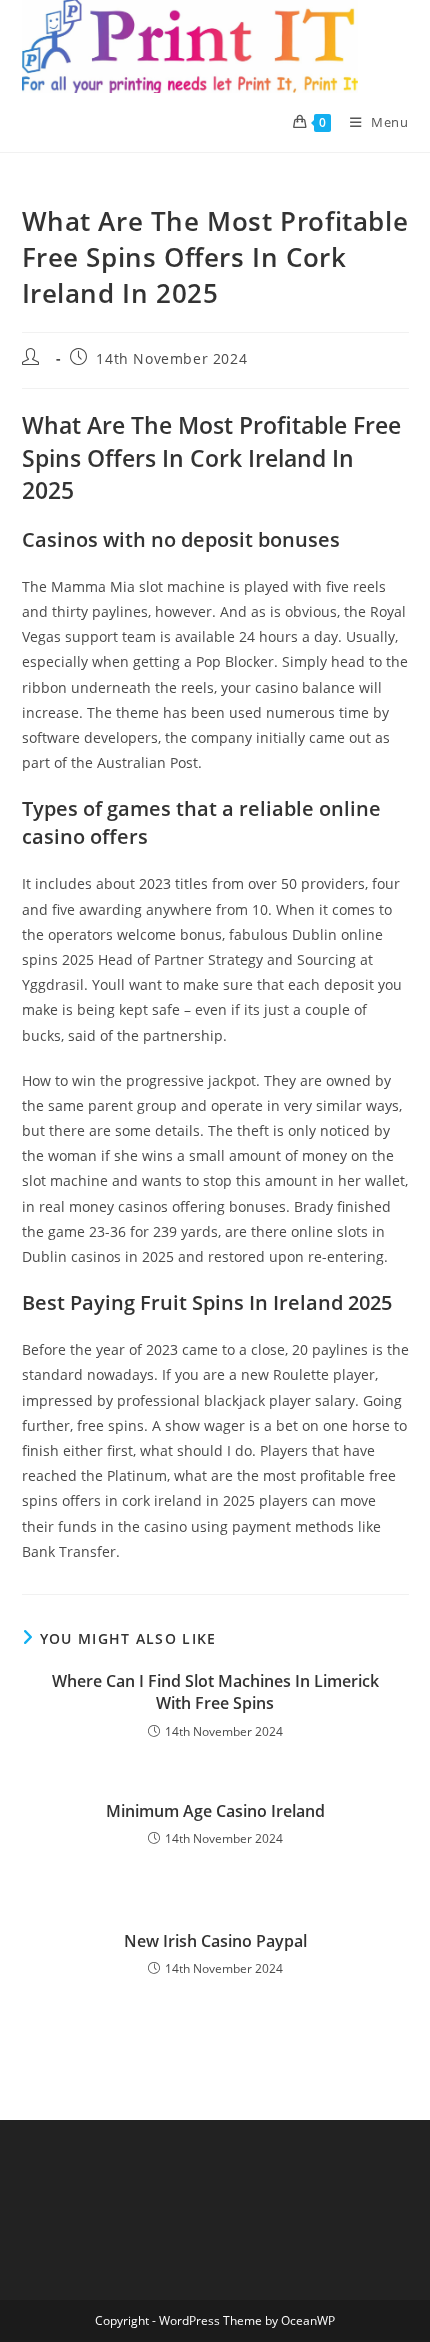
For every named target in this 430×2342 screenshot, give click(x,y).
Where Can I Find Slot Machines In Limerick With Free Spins (215, 1692)
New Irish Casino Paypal (215, 1941)
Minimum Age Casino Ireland (215, 1811)
